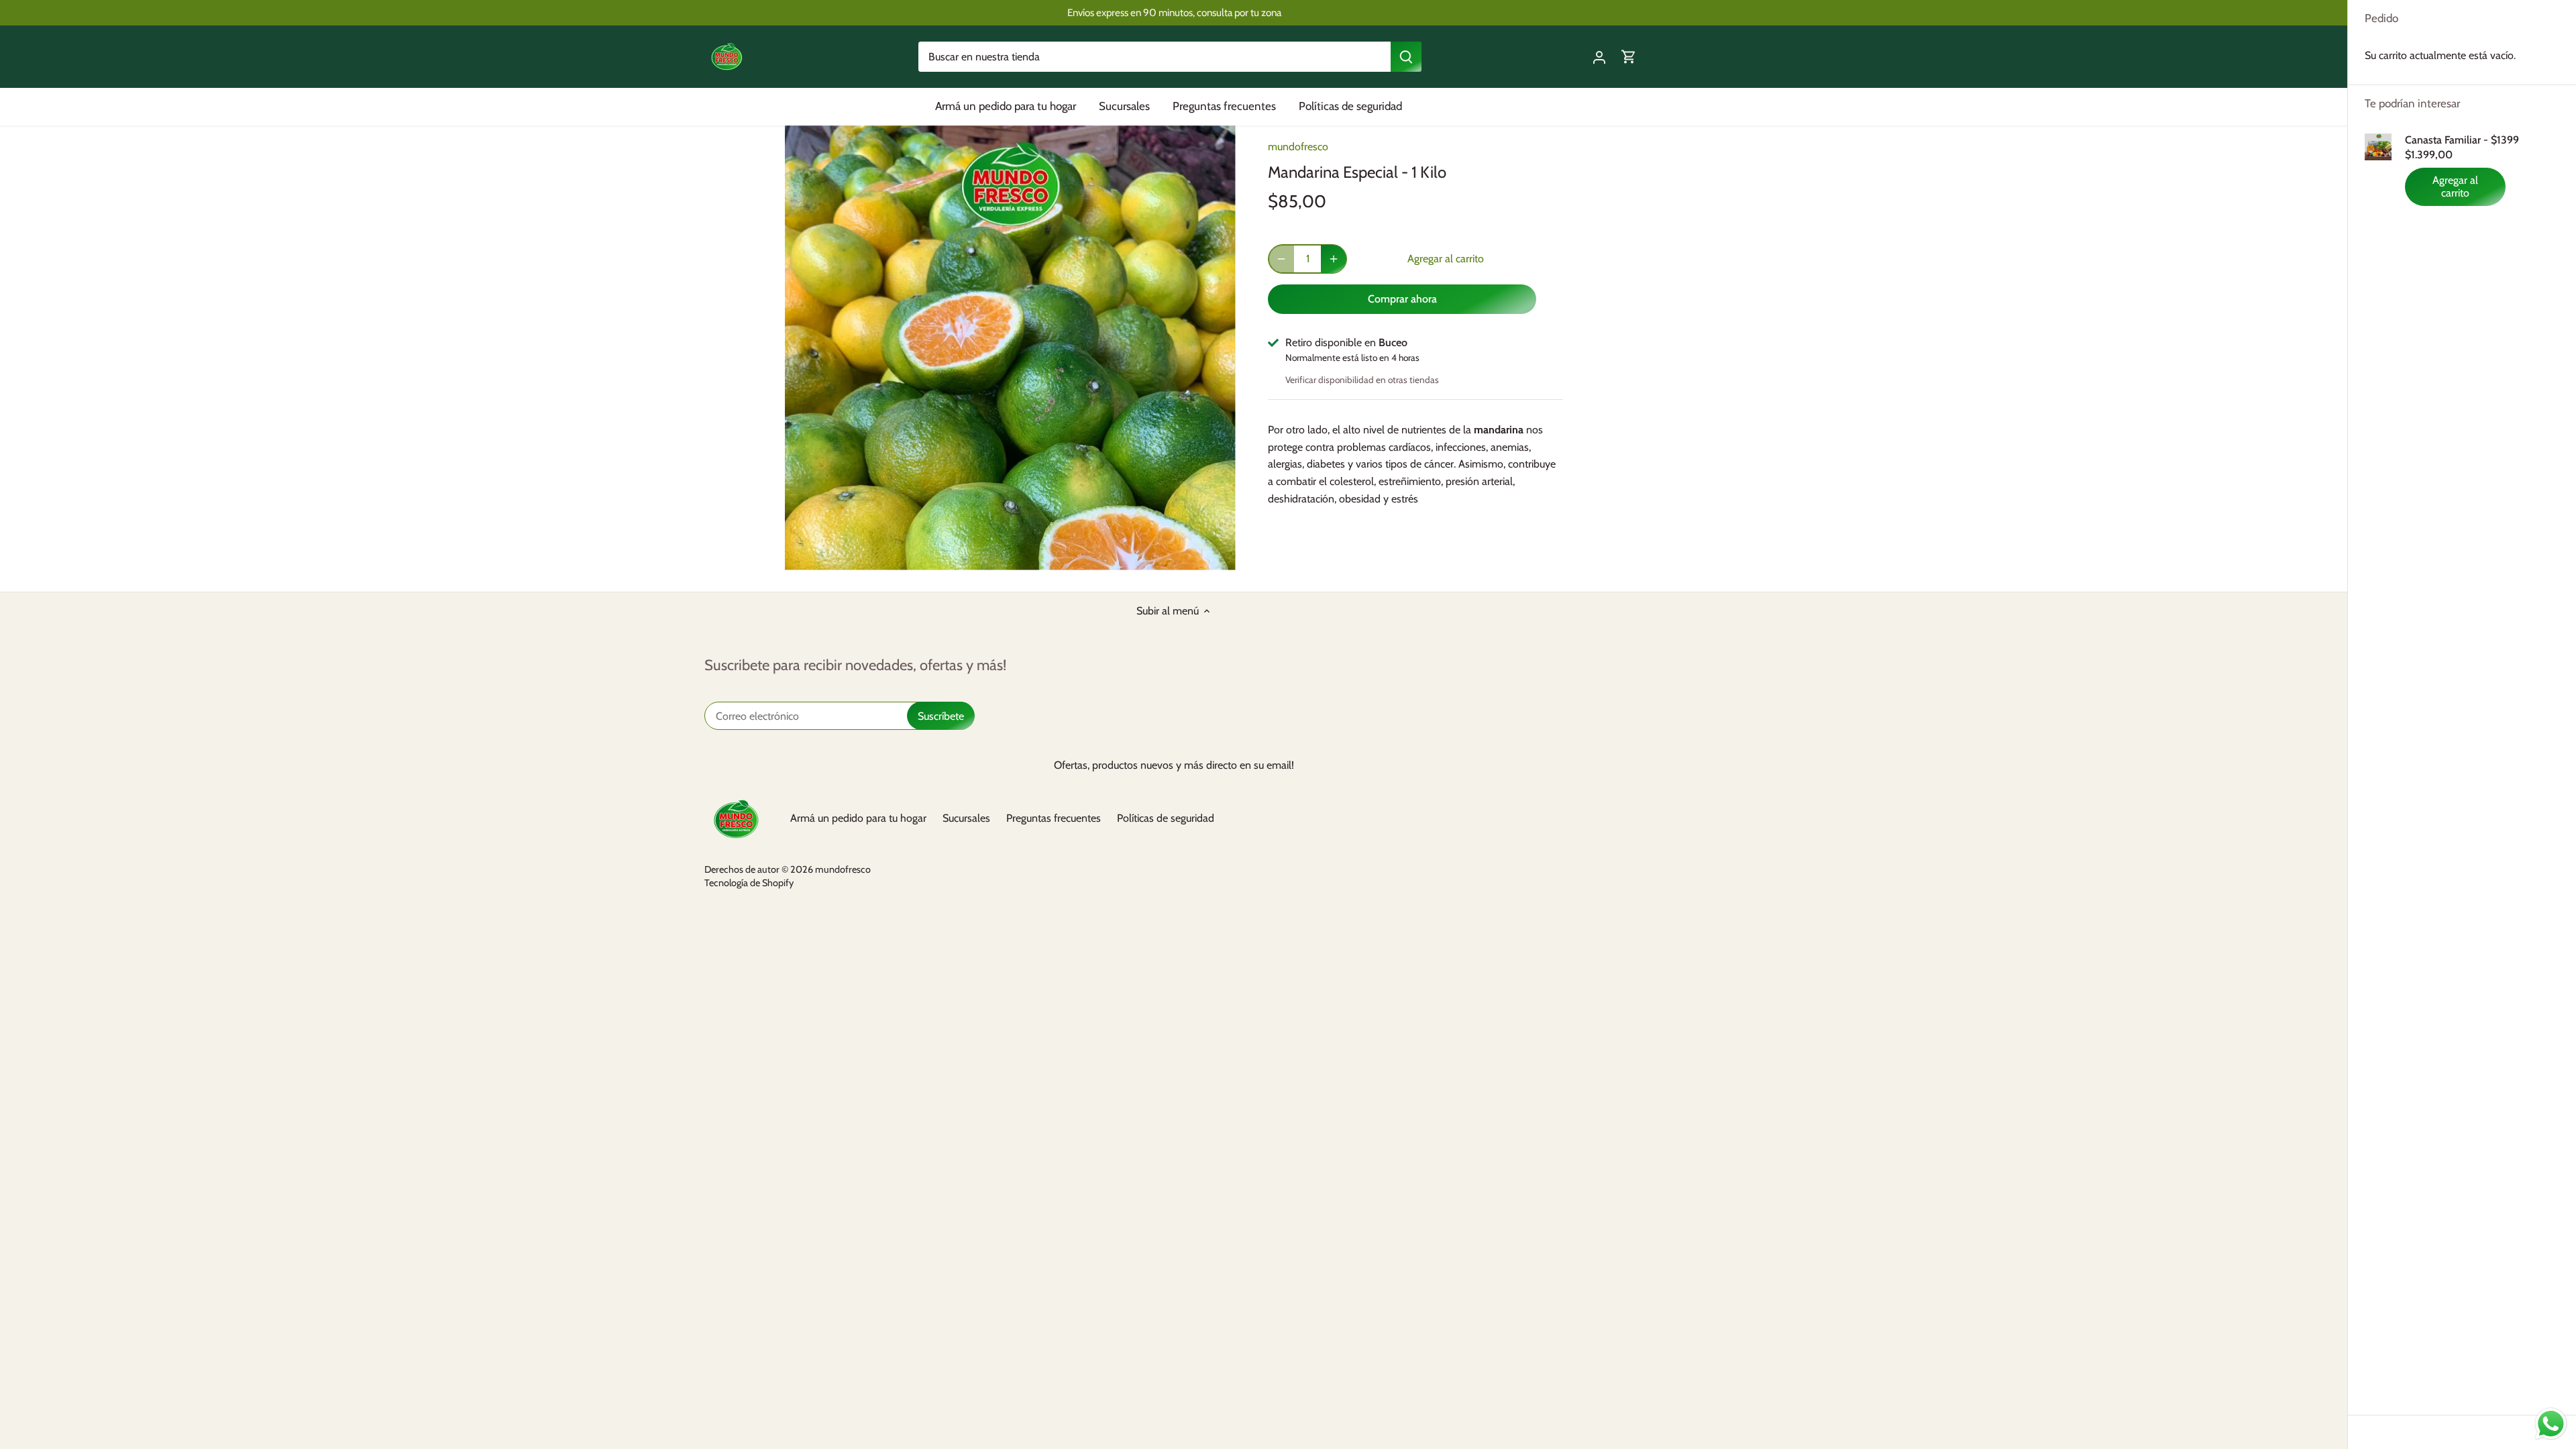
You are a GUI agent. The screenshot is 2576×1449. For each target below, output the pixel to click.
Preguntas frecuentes (1054, 818)
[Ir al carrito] (1629, 57)
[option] (1010, 348)
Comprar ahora (1402, 299)
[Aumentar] (1334, 259)
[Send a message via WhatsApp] (2551, 1424)
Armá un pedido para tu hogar (858, 818)
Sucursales (966, 818)
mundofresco (1298, 147)
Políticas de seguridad (1166, 818)
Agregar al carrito (2455, 186)
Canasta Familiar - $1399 (2462, 140)
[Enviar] (1406, 57)
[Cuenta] (1599, 57)
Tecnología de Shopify (749, 883)
